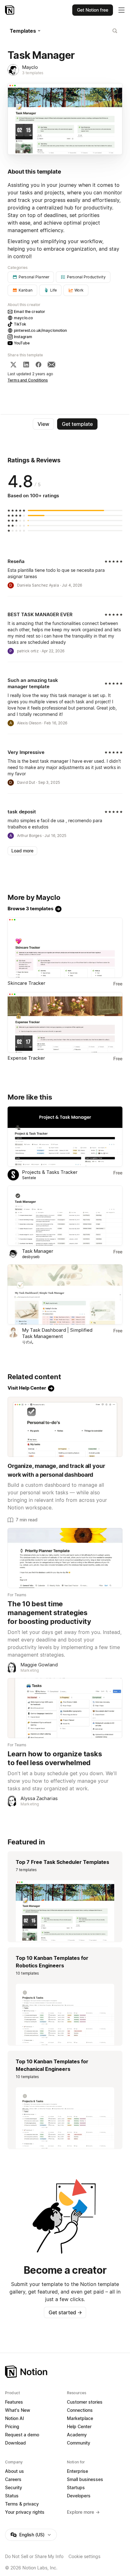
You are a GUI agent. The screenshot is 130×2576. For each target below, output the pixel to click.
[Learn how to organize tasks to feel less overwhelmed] (65, 1708)
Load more (22, 851)
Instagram (23, 337)
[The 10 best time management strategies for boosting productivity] (65, 1558)
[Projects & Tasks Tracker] (65, 1137)
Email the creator (30, 312)
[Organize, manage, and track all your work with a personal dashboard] (65, 1427)
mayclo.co (23, 318)
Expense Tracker (26, 1058)
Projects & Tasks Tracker (50, 1172)
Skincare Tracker (27, 983)
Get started (65, 2312)
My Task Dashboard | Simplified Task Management (57, 1333)
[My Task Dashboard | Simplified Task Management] (65, 1294)
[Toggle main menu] (121, 10)
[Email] (51, 365)
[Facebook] (38, 365)
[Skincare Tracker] (65, 948)
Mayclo (30, 67)
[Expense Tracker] (65, 1022)
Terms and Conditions (28, 380)
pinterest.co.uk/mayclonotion (41, 330)
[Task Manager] (65, 1216)
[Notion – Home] (10, 10)
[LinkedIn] (26, 365)
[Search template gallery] (115, 31)
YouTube (22, 343)
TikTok (20, 324)
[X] (13, 365)
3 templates (33, 73)
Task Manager (38, 1251)
